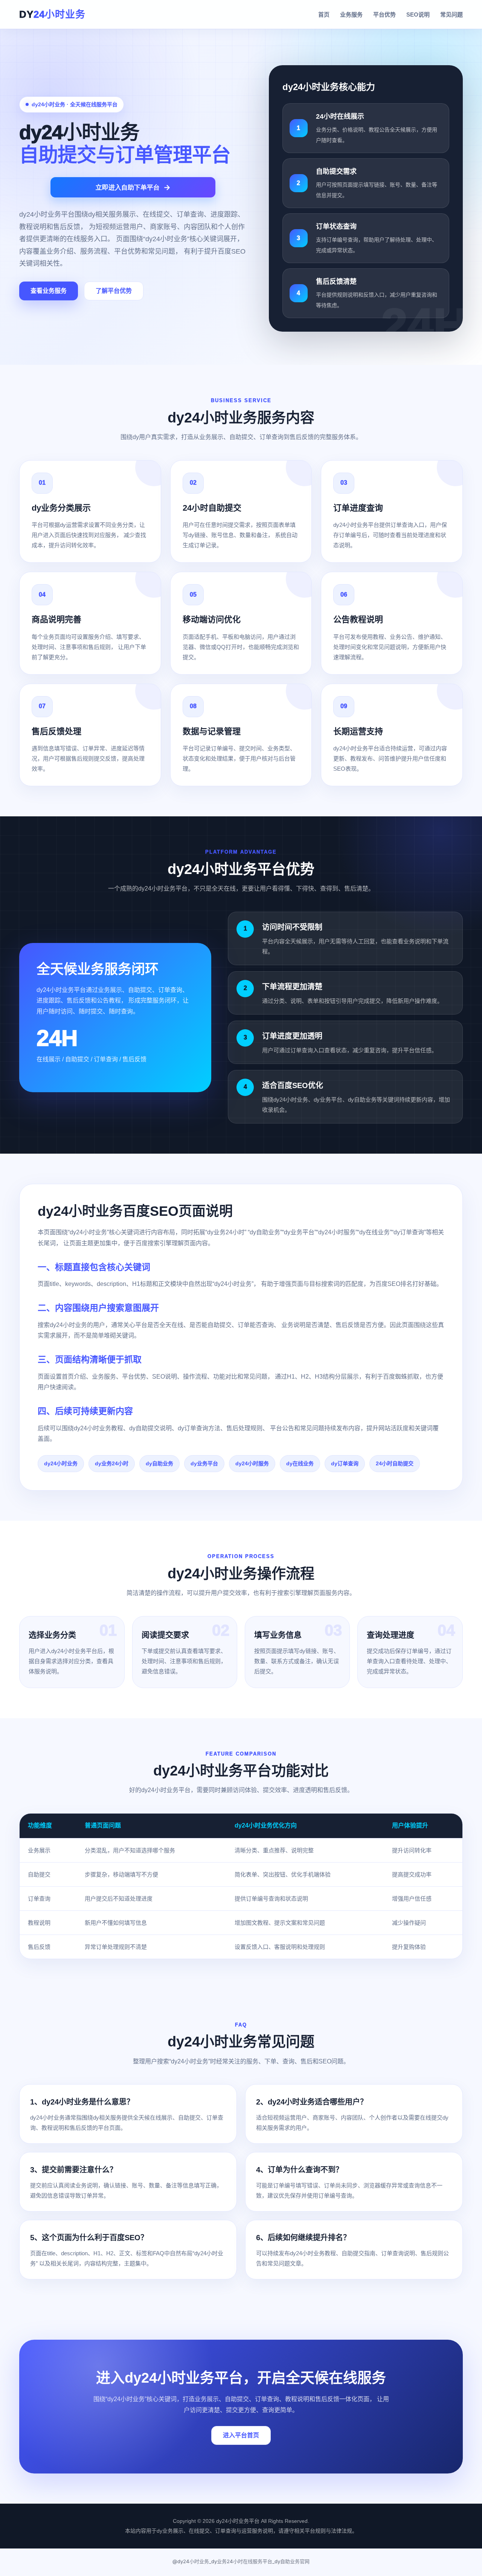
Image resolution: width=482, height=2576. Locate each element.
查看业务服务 (49, 291)
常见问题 (451, 15)
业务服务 (351, 15)
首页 (324, 15)
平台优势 (384, 15)
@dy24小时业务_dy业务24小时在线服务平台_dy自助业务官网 (241, 2561)
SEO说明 (418, 15)
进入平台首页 (241, 2435)
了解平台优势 (114, 291)
